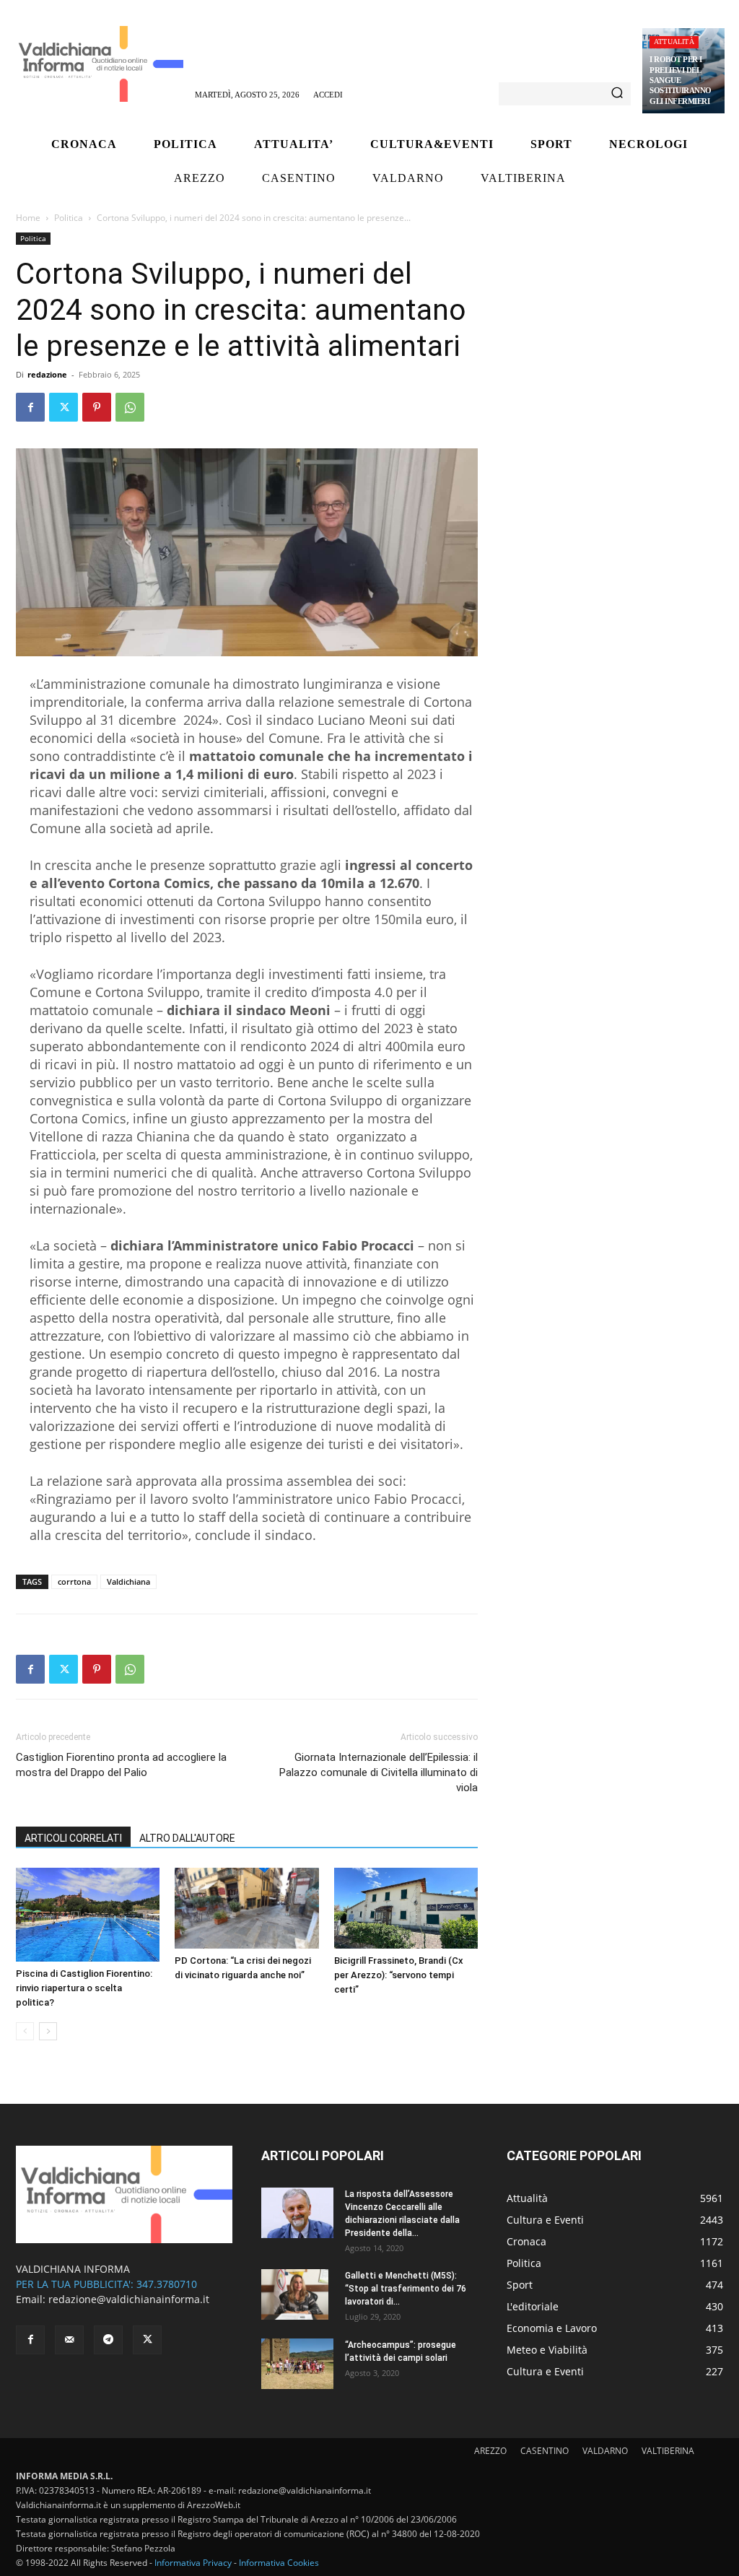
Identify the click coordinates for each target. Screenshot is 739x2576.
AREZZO (490, 2451)
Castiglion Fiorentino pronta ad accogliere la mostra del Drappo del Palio (121, 1765)
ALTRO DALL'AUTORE (187, 1838)
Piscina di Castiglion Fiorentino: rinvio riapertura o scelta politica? (84, 1988)
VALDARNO (605, 2451)
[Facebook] (30, 407)
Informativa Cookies (279, 2563)
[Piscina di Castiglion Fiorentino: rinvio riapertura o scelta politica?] (88, 1915)
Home (28, 218)
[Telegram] (108, 2340)
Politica (69, 218)
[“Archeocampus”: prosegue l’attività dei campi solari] (297, 2364)
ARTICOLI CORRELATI (73, 1838)
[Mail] (69, 2340)
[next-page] (48, 2031)
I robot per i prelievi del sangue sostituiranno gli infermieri (681, 80)
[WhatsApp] (130, 407)
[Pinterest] (97, 407)
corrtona (74, 1581)
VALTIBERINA (668, 2451)
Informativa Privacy (193, 2563)
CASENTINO (545, 2451)
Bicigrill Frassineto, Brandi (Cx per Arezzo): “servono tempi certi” (399, 1975)
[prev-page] (25, 2031)
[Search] (617, 94)
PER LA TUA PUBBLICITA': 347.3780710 (106, 2284)
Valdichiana (128, 1581)
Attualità (674, 42)
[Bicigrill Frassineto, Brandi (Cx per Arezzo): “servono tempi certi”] (406, 1908)
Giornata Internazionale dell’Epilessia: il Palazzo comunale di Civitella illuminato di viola (379, 1772)
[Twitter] (64, 407)
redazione (47, 374)
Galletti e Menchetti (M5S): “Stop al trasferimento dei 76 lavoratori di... (406, 2289)
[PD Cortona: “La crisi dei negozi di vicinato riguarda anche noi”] (246, 1908)
